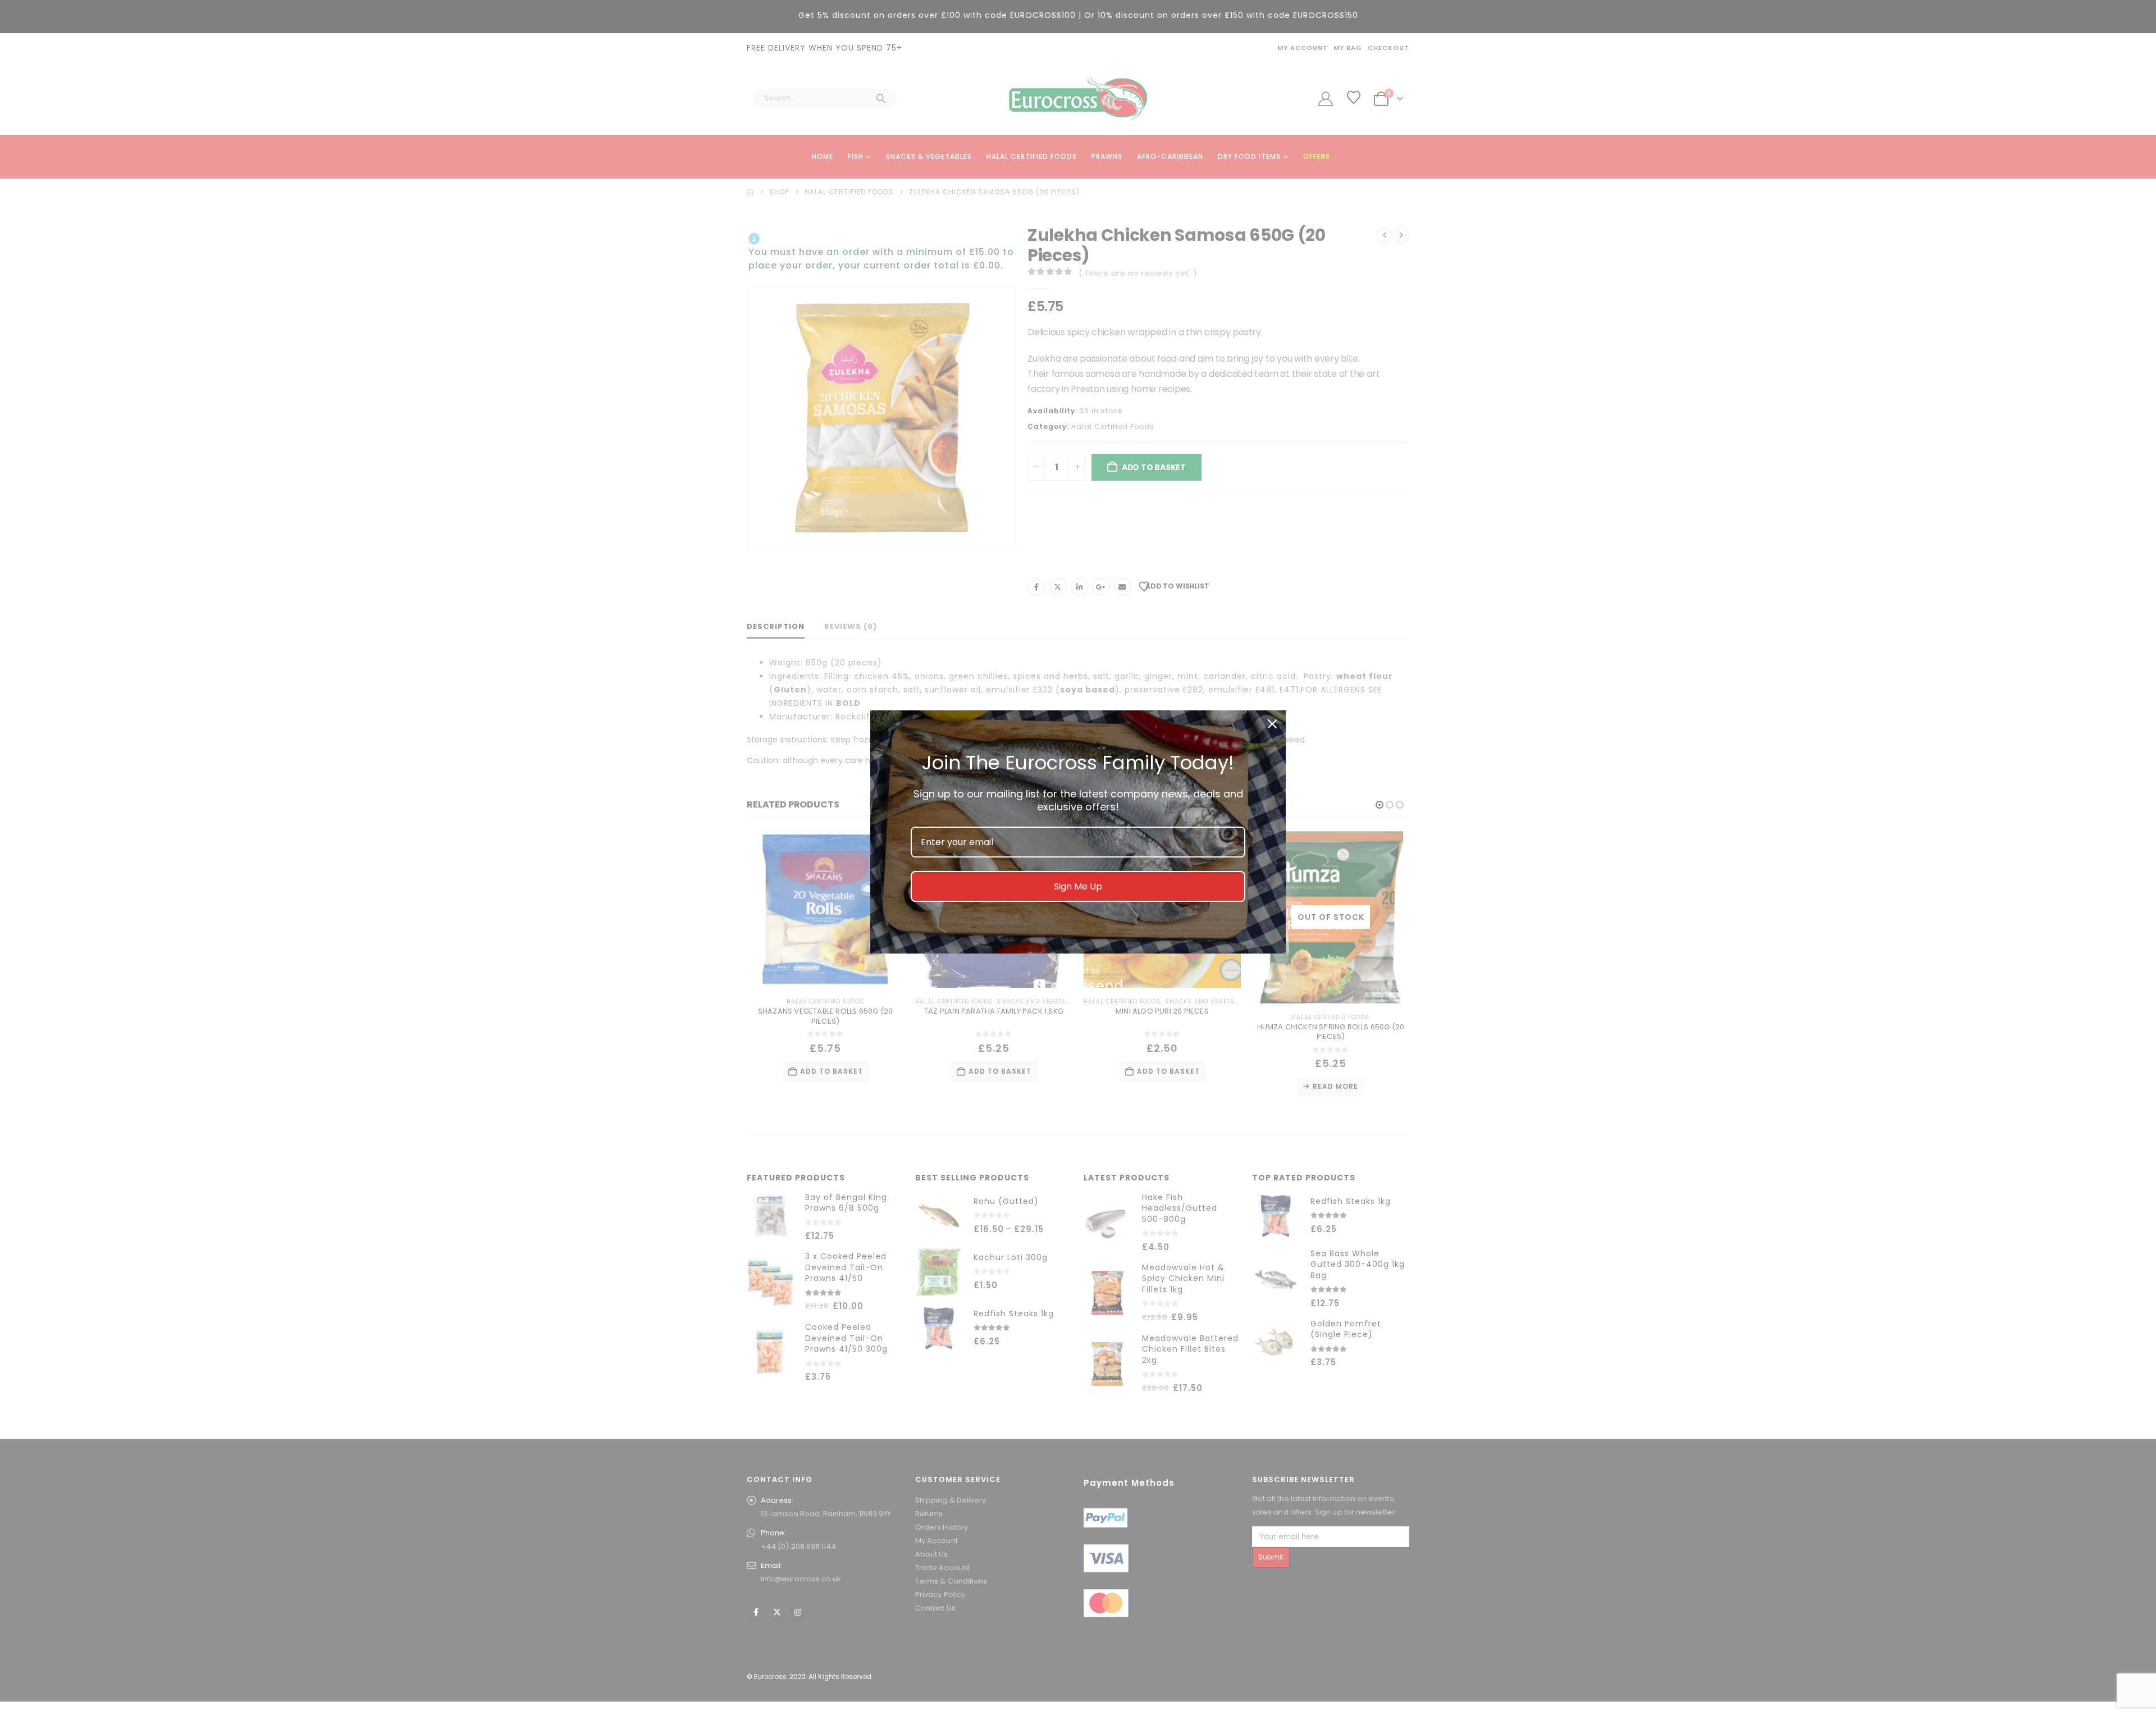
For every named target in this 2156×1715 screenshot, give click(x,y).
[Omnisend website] (1078, 979)
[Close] (1272, 724)
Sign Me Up (1078, 886)
